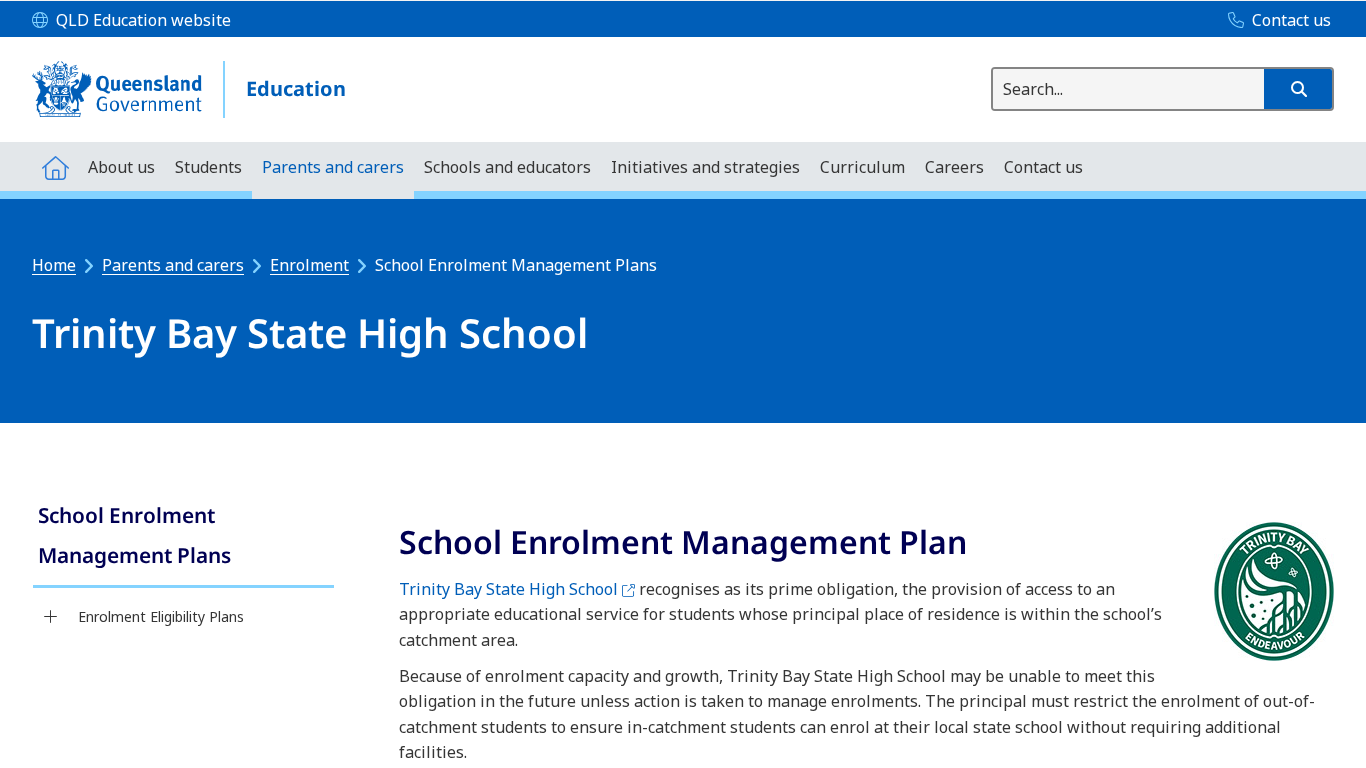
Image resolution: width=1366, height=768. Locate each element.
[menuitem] (55, 166)
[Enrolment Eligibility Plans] (50, 617)
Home (54, 265)
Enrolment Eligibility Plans (161, 616)
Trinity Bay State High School (517, 589)
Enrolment (309, 265)
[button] (1298, 89)
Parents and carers (173, 265)
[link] (183, 537)
